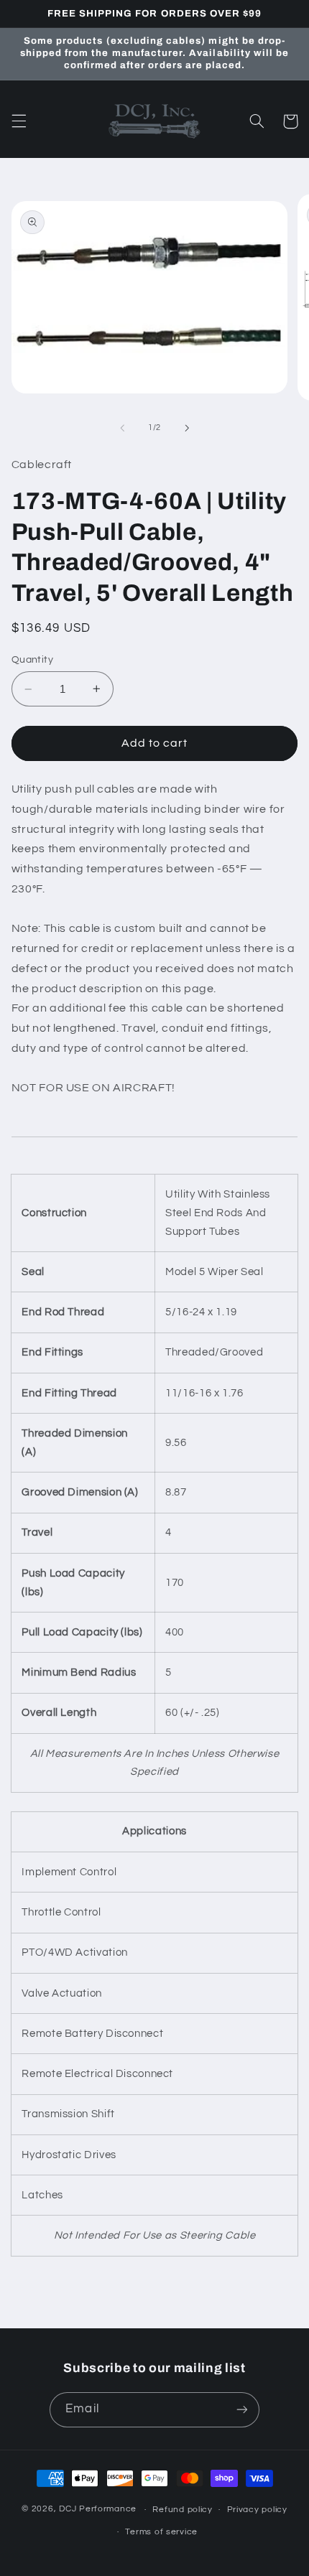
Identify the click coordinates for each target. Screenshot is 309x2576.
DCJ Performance (98, 2510)
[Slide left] (122, 428)
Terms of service (161, 2532)
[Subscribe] (241, 2410)
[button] (19, 121)
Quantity (32, 660)
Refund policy (183, 2510)
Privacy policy (257, 2510)
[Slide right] (187, 428)
